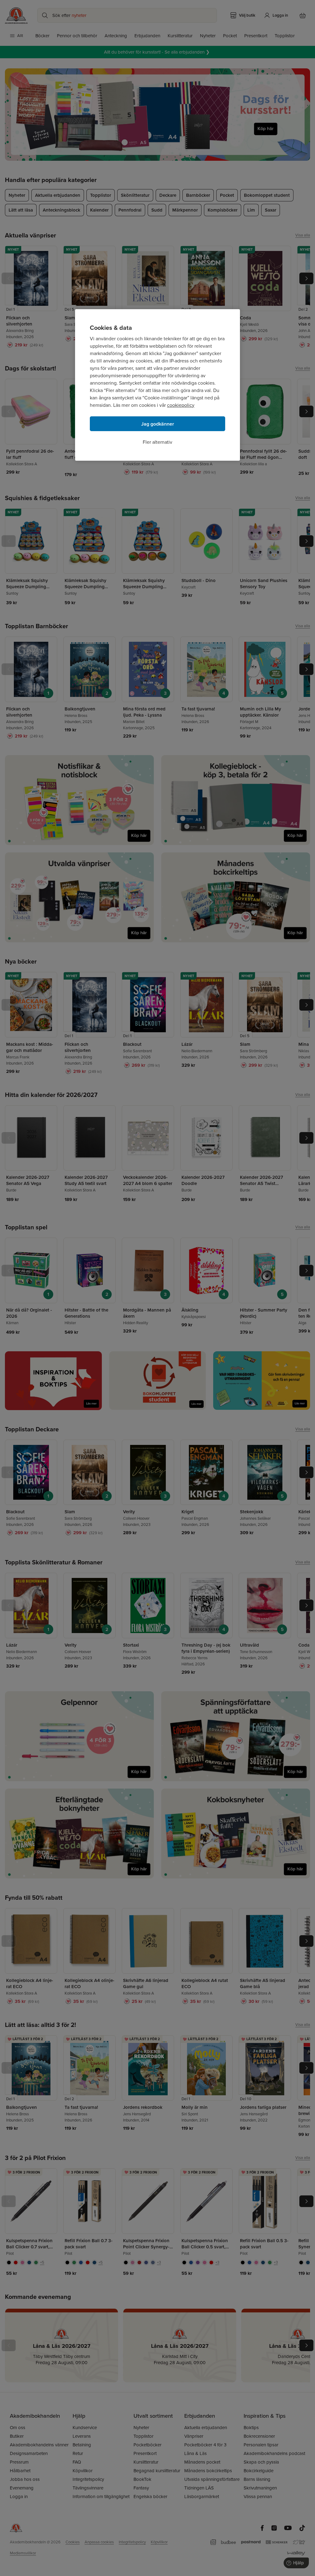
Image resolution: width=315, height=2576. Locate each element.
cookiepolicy (181, 405)
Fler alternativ (157, 442)
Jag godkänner (158, 424)
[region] (157, 385)
